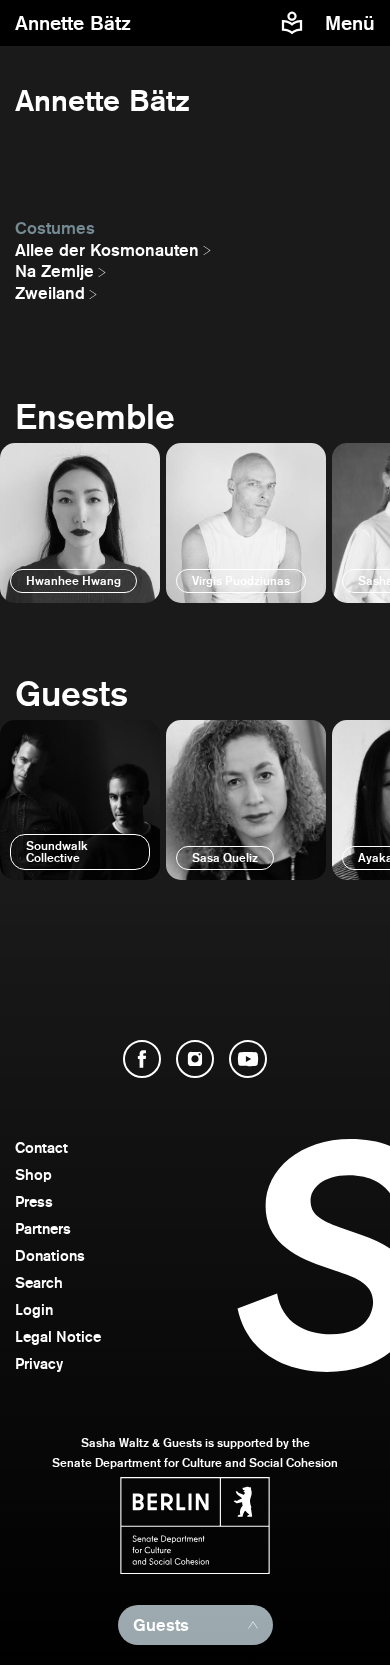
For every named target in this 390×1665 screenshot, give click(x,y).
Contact (41, 1147)
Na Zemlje (54, 271)
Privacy (39, 1363)
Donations (50, 1255)
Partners (43, 1228)
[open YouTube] (248, 1059)
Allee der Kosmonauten (107, 250)
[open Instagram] (195, 1059)
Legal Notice (58, 1336)
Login (34, 1309)
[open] (80, 523)
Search (39, 1282)
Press (34, 1201)
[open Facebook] (142, 1059)
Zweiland (50, 293)
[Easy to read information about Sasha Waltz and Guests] (292, 23)
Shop (33, 1174)
